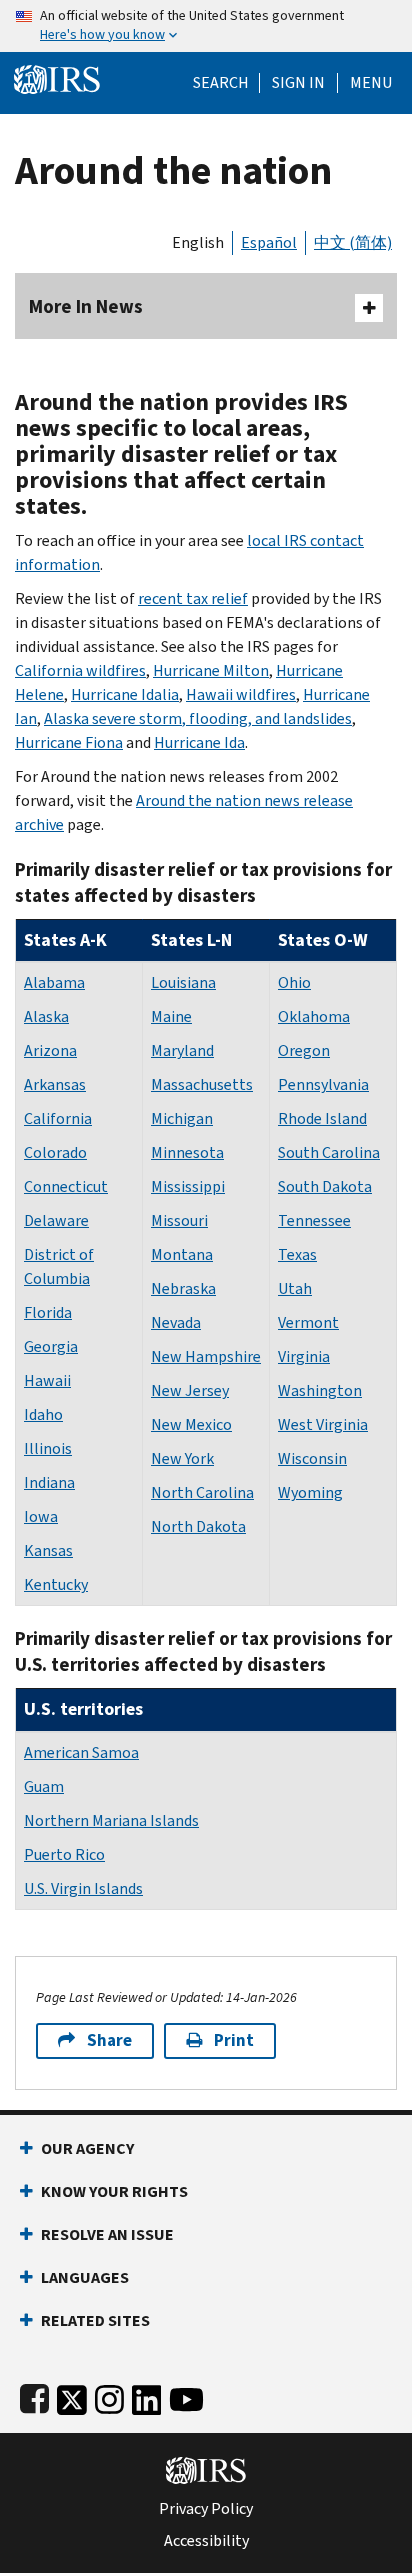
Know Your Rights (114, 2191)
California (58, 1118)
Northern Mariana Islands (111, 1820)
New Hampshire (206, 1356)
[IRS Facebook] (34, 2395)
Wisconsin (312, 1458)
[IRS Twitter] (72, 2395)
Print (234, 2040)
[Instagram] (109, 2395)
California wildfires (80, 670)
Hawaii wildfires (241, 694)
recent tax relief (193, 598)
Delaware (56, 1220)
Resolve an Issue (107, 2234)
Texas (297, 1254)
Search (221, 83)
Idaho (43, 1414)
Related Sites (95, 2320)
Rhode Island (322, 1118)
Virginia (304, 1356)
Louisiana (183, 982)
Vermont (308, 1322)
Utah (295, 1288)
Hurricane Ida (199, 742)
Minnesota (187, 1152)
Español (269, 242)
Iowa (41, 1516)
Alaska (46, 1016)
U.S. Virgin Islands (83, 1888)
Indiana (49, 1482)
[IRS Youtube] (186, 2395)
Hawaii (47, 1380)
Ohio (294, 982)
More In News (86, 306)
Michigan (182, 1118)
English (198, 242)
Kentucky (56, 1584)
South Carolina (329, 1152)
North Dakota (198, 1526)
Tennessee (314, 1220)
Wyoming (310, 1492)
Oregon (304, 1050)
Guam (44, 1786)
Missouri (179, 1220)
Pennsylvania (323, 1084)
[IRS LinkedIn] (147, 2395)
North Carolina (202, 1492)
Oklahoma (314, 1016)
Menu (371, 83)
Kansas (48, 1550)
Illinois (48, 1448)
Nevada (176, 1322)
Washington (320, 1390)
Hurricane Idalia (125, 694)
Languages (85, 2277)
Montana (182, 1254)
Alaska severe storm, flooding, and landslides (198, 718)
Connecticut (66, 1186)
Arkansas (55, 1084)
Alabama (54, 982)
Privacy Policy (206, 2509)
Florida (48, 1312)
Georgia (51, 1346)
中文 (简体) (353, 242)
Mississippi (188, 1186)
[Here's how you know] (206, 26)
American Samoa (81, 1752)
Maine (171, 1016)
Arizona (50, 1050)
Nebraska (183, 1288)
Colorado (55, 1152)
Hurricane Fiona (69, 742)
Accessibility (206, 2541)
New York (182, 1458)
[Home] (57, 77)
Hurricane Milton (211, 670)
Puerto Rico (64, 1854)
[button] (298, 83)
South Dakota (325, 1186)
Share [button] (109, 2040)
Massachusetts (202, 1084)
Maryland (182, 1050)
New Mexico (191, 1424)
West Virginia (323, 1424)
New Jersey (190, 1390)
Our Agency (87, 2148)
